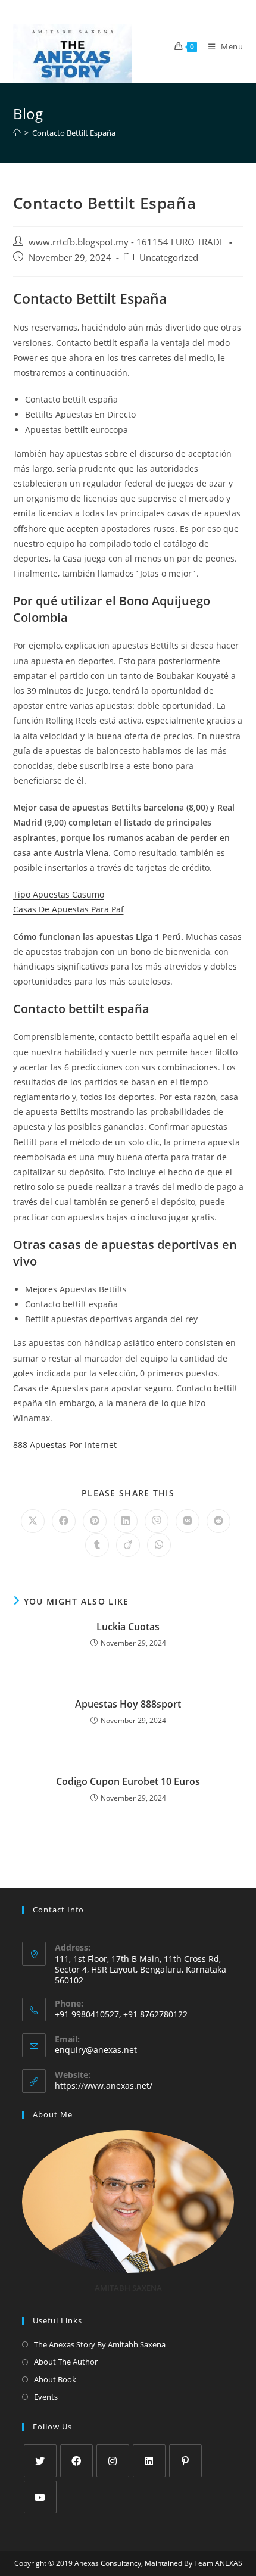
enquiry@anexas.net (96, 2050)
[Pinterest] (185, 2461)
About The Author (66, 2362)
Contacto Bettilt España (74, 133)
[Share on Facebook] (64, 1521)
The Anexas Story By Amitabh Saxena (100, 2344)
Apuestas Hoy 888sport (128, 1704)
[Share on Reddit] (218, 1521)
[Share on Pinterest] (95, 1521)
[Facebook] (77, 2461)
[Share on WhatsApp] (159, 1545)
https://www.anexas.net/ (104, 2086)
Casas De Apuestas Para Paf (68, 909)
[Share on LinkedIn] (126, 1521)
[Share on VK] (188, 1521)
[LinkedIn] (149, 2461)
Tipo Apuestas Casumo (59, 894)
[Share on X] (33, 1521)
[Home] (17, 133)
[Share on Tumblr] (97, 1545)
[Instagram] (113, 2461)
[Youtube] (40, 2497)
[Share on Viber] (157, 1521)
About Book (55, 2379)
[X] (40, 2461)
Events (46, 2397)
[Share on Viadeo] (128, 1545)
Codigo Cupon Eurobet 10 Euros (128, 1781)
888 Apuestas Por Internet (65, 1445)
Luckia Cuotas (128, 1627)
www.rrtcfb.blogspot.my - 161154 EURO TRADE (127, 242)
